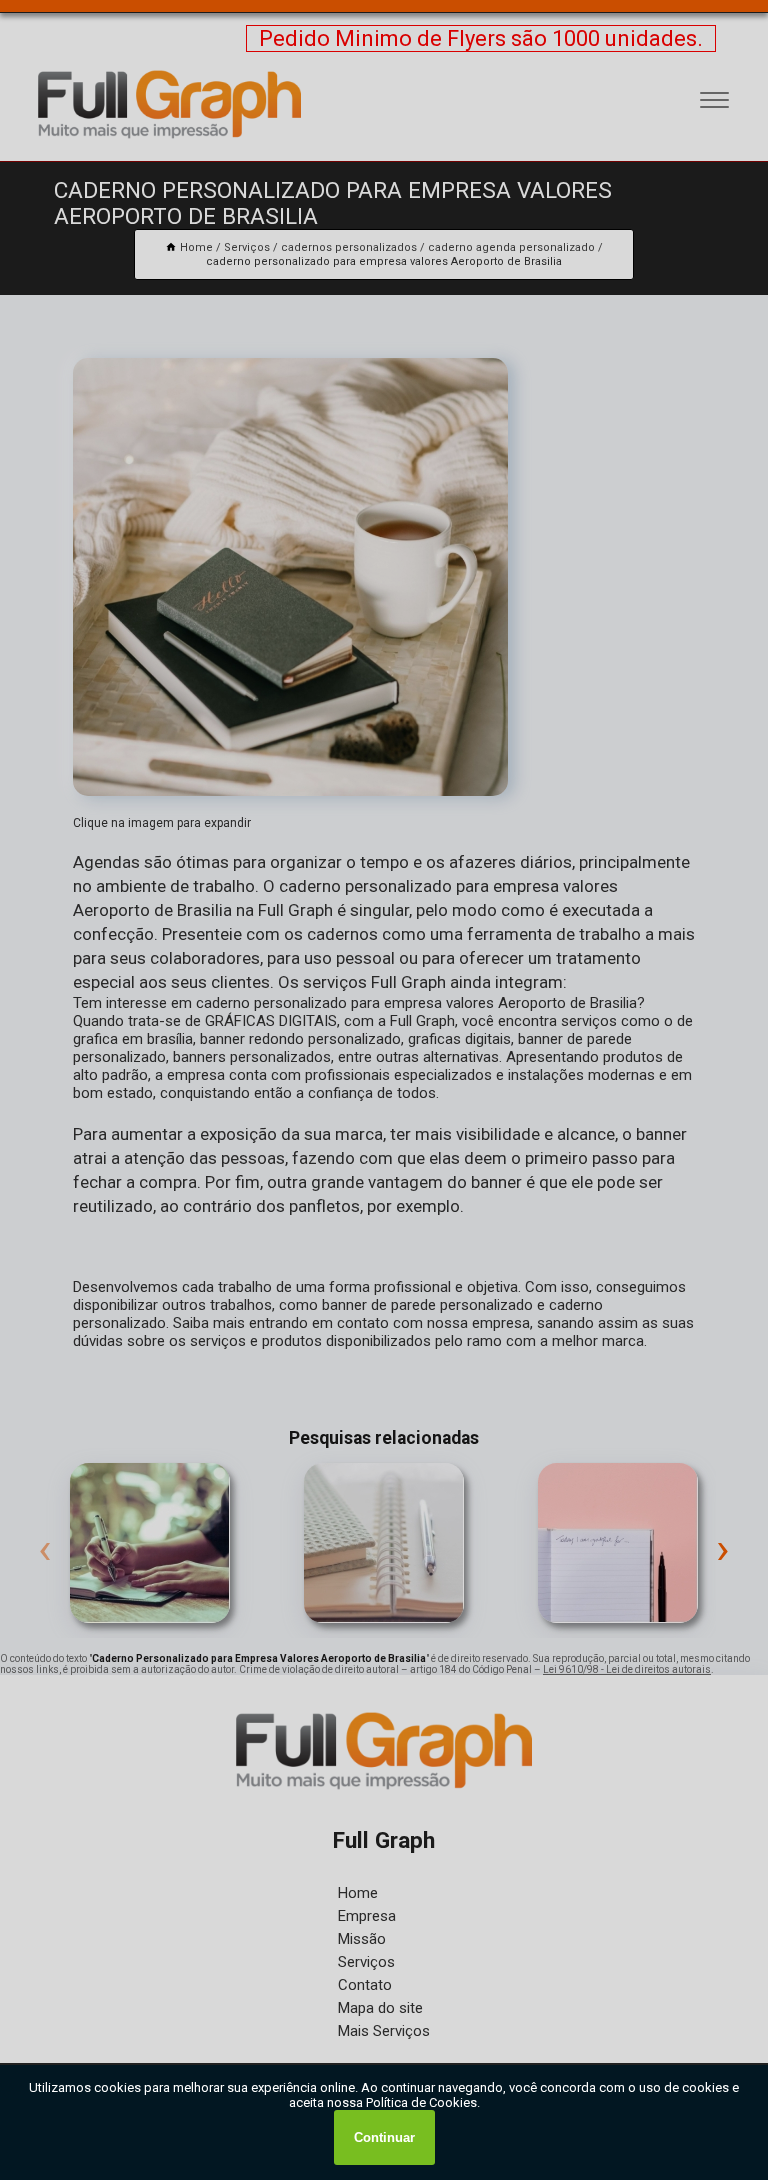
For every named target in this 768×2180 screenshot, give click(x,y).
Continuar (384, 2137)
